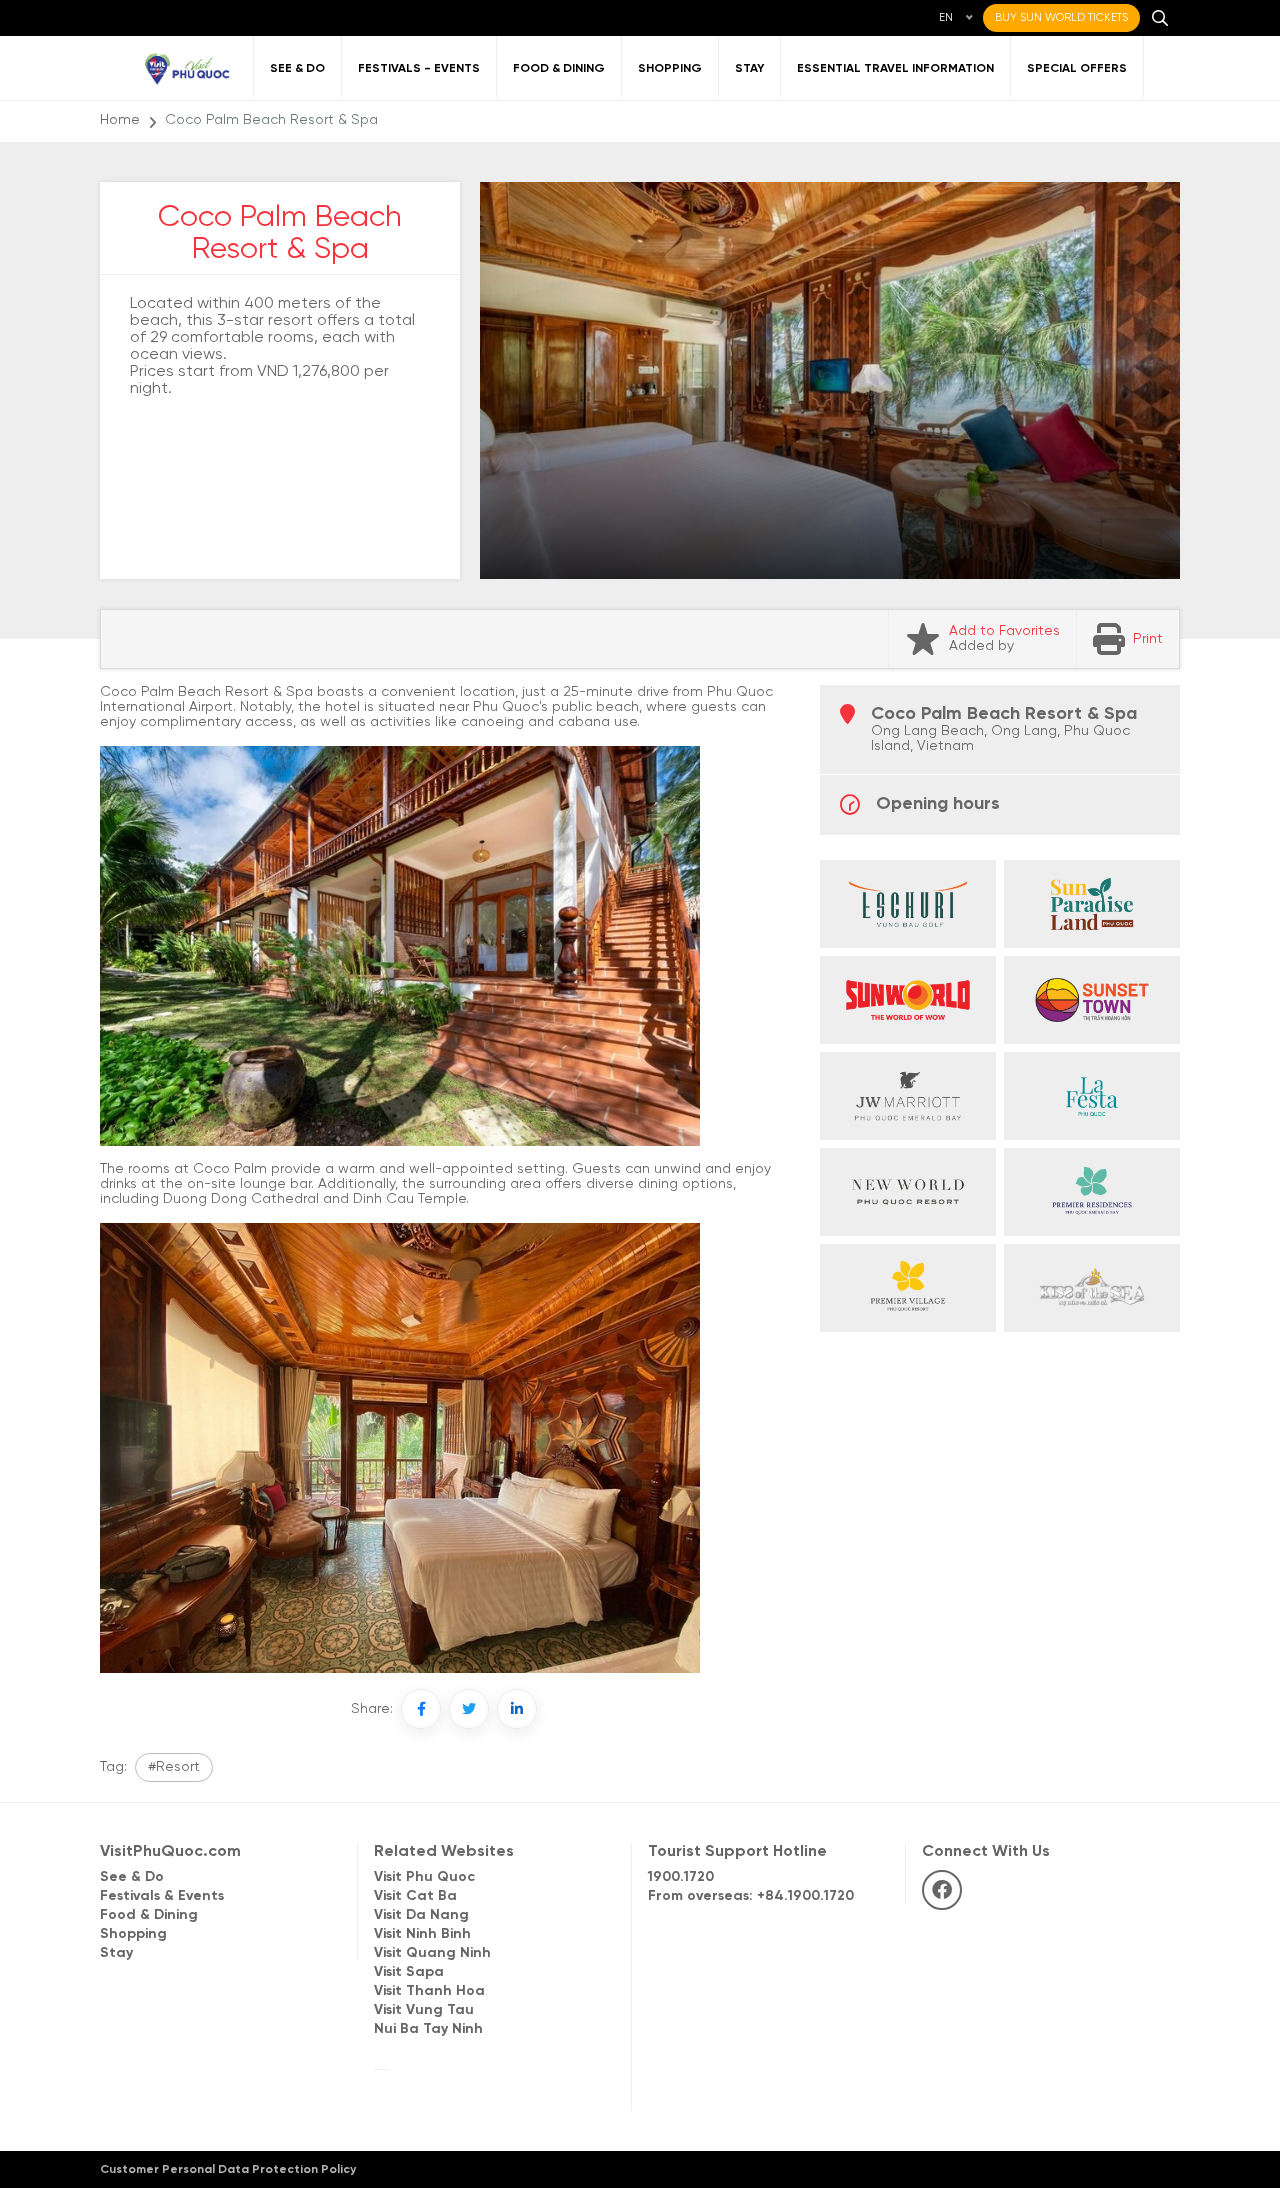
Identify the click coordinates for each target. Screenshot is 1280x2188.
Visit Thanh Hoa (429, 1991)
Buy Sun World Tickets (1061, 18)
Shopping (133, 1934)
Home (120, 120)
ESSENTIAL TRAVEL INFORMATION (895, 68)
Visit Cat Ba (415, 1896)
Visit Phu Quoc (424, 1877)
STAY (749, 68)
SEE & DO (297, 68)
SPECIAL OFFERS (1077, 68)
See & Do (132, 1877)
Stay (116, 1953)
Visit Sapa (409, 1972)
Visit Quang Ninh (432, 1953)
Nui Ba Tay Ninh (428, 2029)
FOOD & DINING (559, 68)
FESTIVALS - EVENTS (419, 68)
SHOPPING (670, 68)
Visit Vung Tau (424, 2010)
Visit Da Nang (421, 1915)
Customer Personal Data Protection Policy (228, 2169)
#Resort (174, 1767)
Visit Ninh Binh (422, 1934)
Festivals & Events (162, 1896)
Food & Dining (149, 1915)
